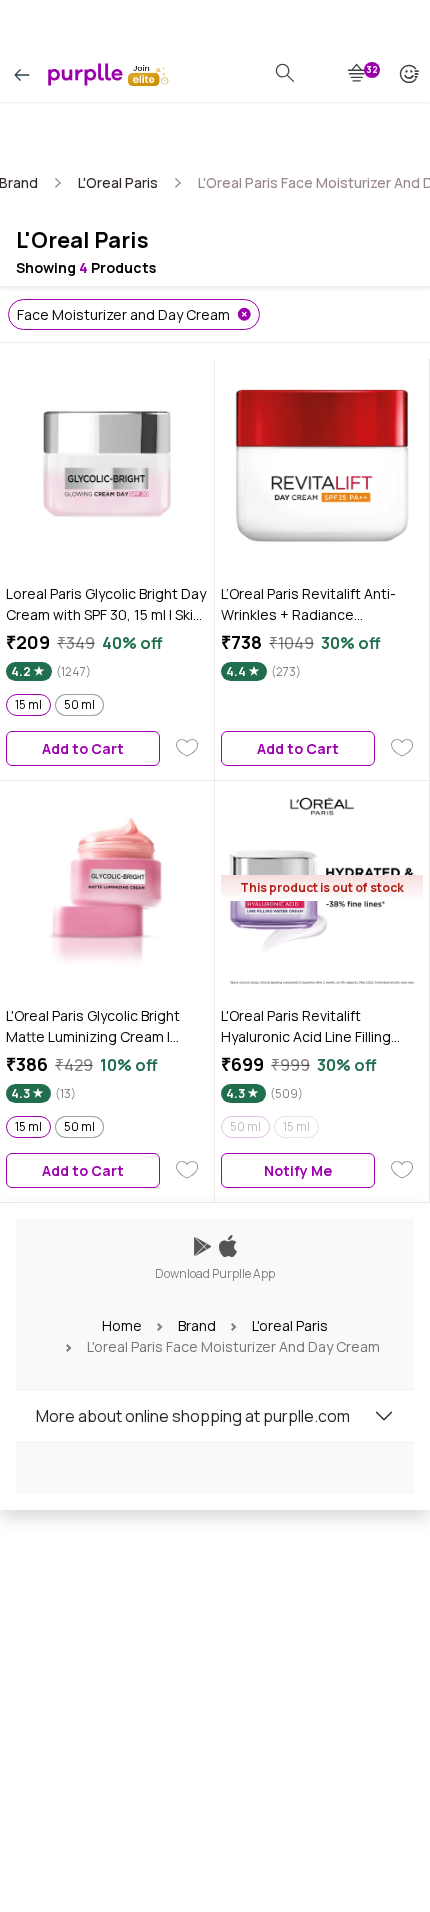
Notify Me (298, 1170)
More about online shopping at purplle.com (193, 1416)
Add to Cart (83, 748)
